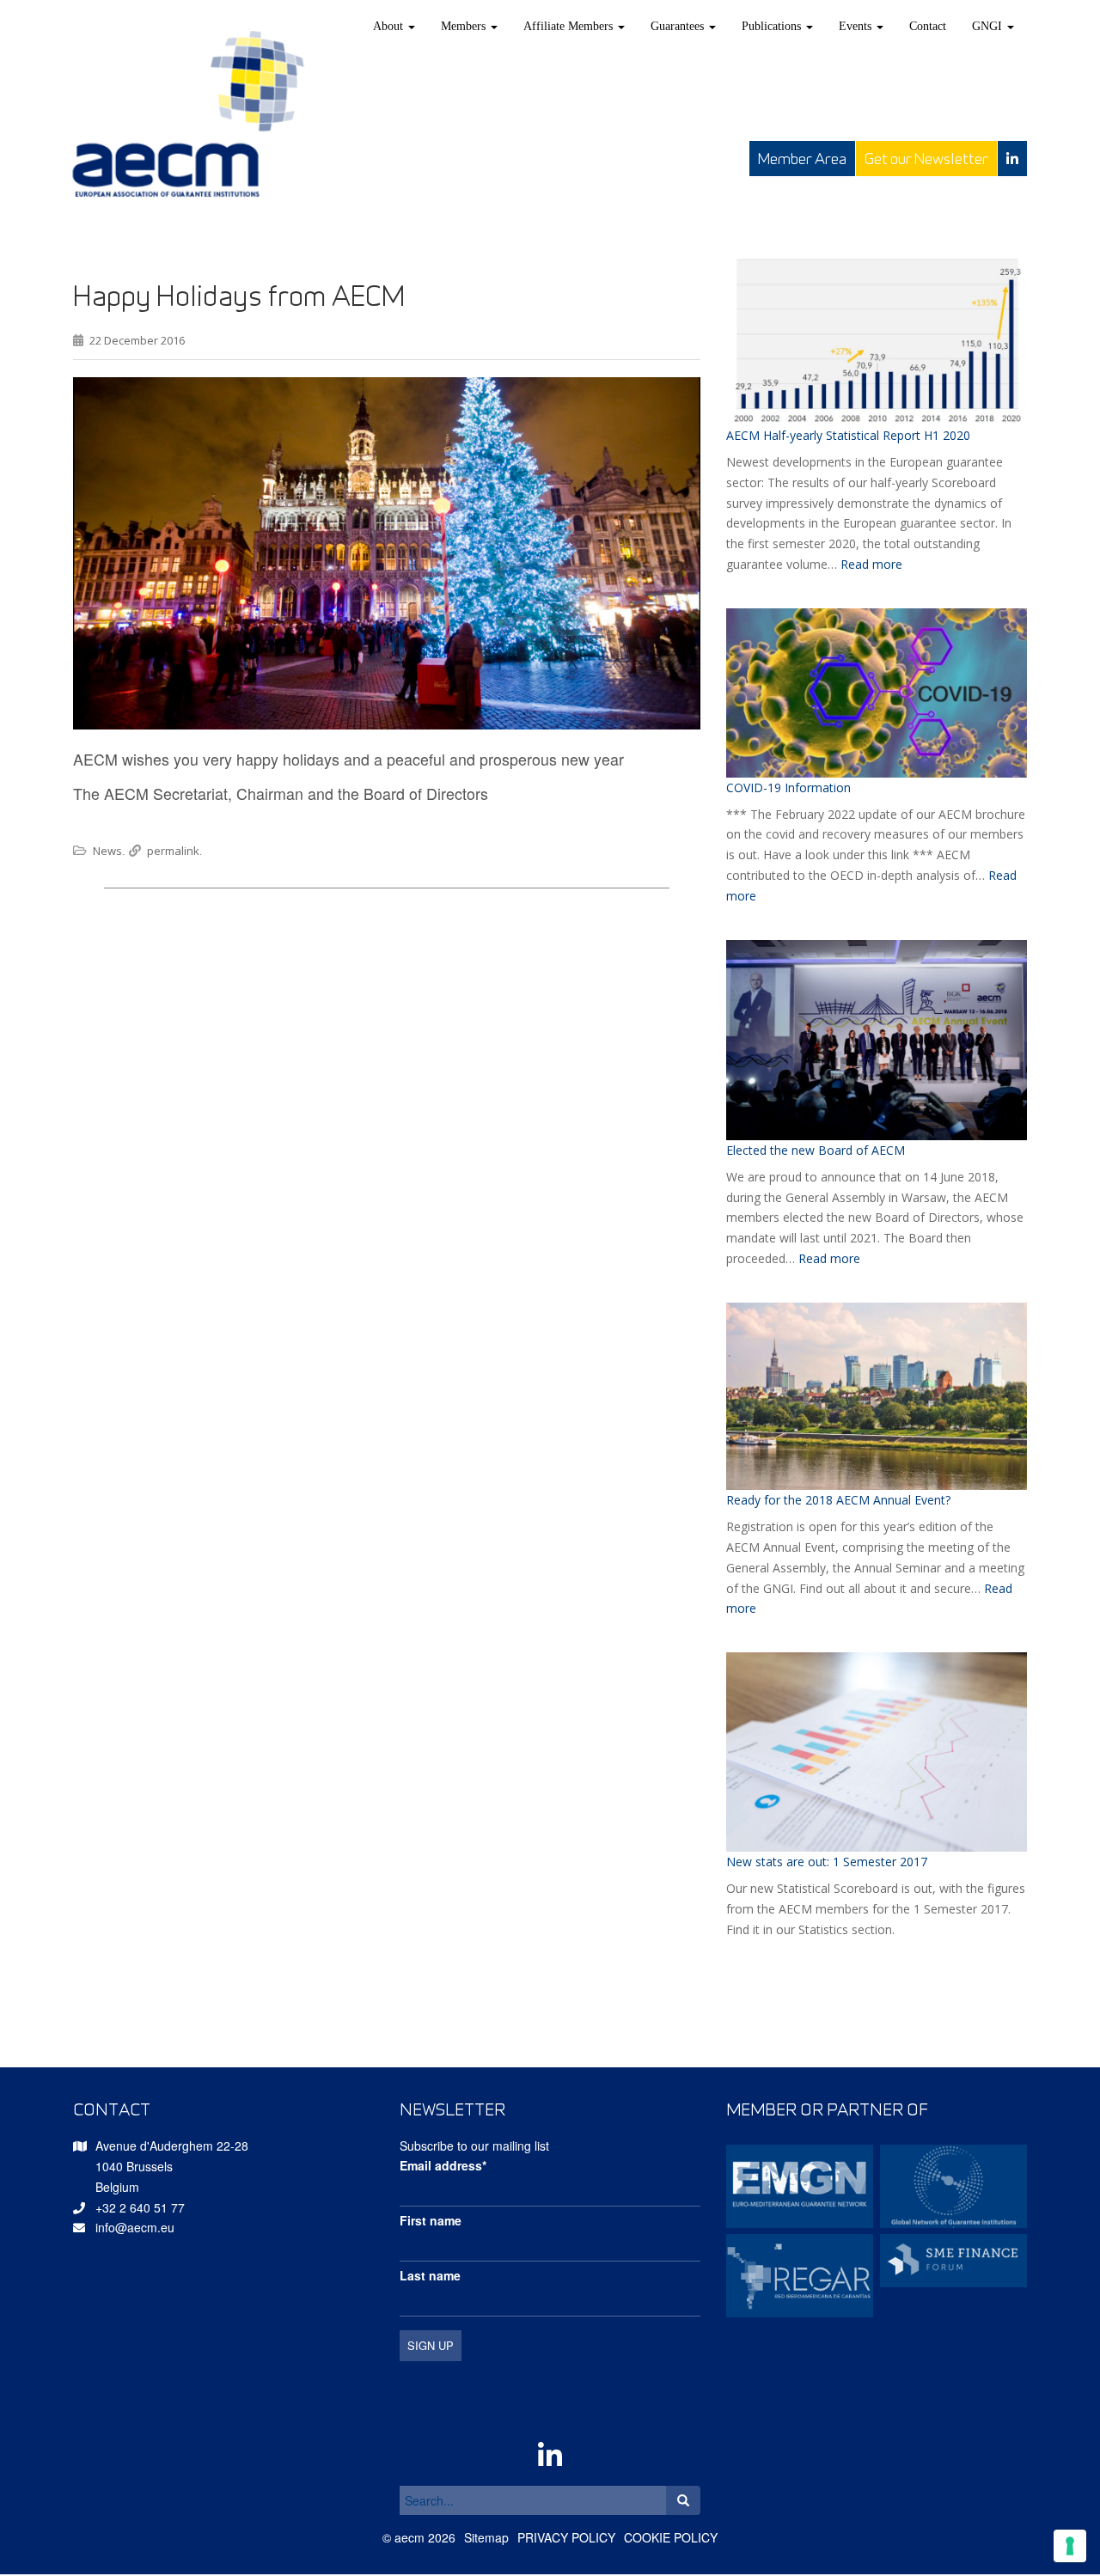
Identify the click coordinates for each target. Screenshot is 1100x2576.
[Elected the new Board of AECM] (877, 1040)
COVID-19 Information (788, 787)
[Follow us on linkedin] (1012, 159)
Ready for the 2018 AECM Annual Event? (838, 1500)
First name (431, 2220)
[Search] (683, 2500)
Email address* (443, 2165)
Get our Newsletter (926, 159)
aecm (409, 2537)
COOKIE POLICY (671, 2537)
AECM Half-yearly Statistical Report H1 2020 (848, 435)
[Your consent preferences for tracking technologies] (1070, 2546)
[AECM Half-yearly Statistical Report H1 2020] (877, 340)
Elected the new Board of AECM (816, 1150)
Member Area (802, 159)
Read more (871, 564)
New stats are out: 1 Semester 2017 (827, 1862)
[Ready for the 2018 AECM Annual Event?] (877, 1397)
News (107, 851)
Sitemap (486, 2537)
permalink (173, 851)
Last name (430, 2275)
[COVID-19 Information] (877, 693)
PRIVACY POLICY (566, 2537)
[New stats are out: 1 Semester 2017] (877, 1752)
